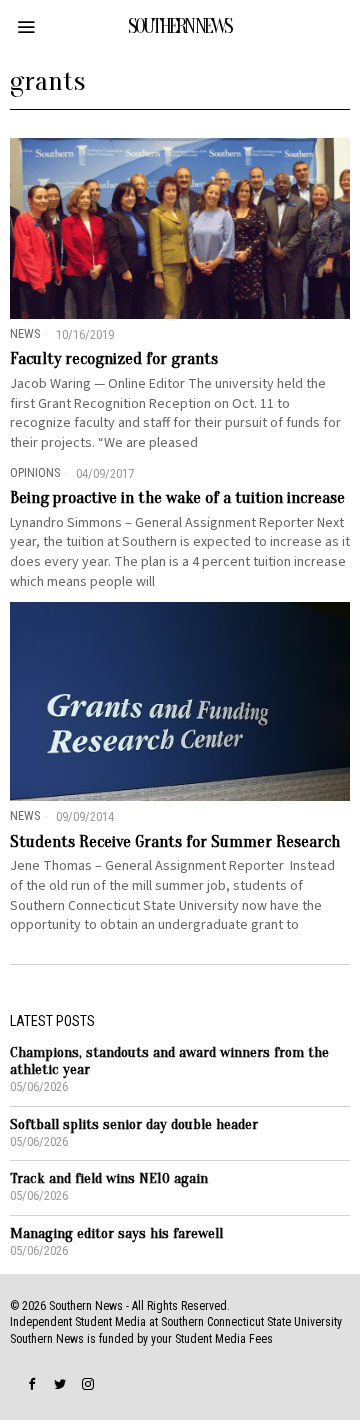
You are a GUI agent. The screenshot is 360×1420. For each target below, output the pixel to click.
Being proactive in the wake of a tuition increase (177, 498)
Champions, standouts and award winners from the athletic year (169, 1061)
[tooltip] (32, 1384)
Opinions (35, 472)
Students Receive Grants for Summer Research (175, 842)
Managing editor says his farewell (116, 1233)
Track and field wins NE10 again (109, 1178)
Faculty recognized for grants (114, 359)
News (25, 333)
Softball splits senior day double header (134, 1124)
